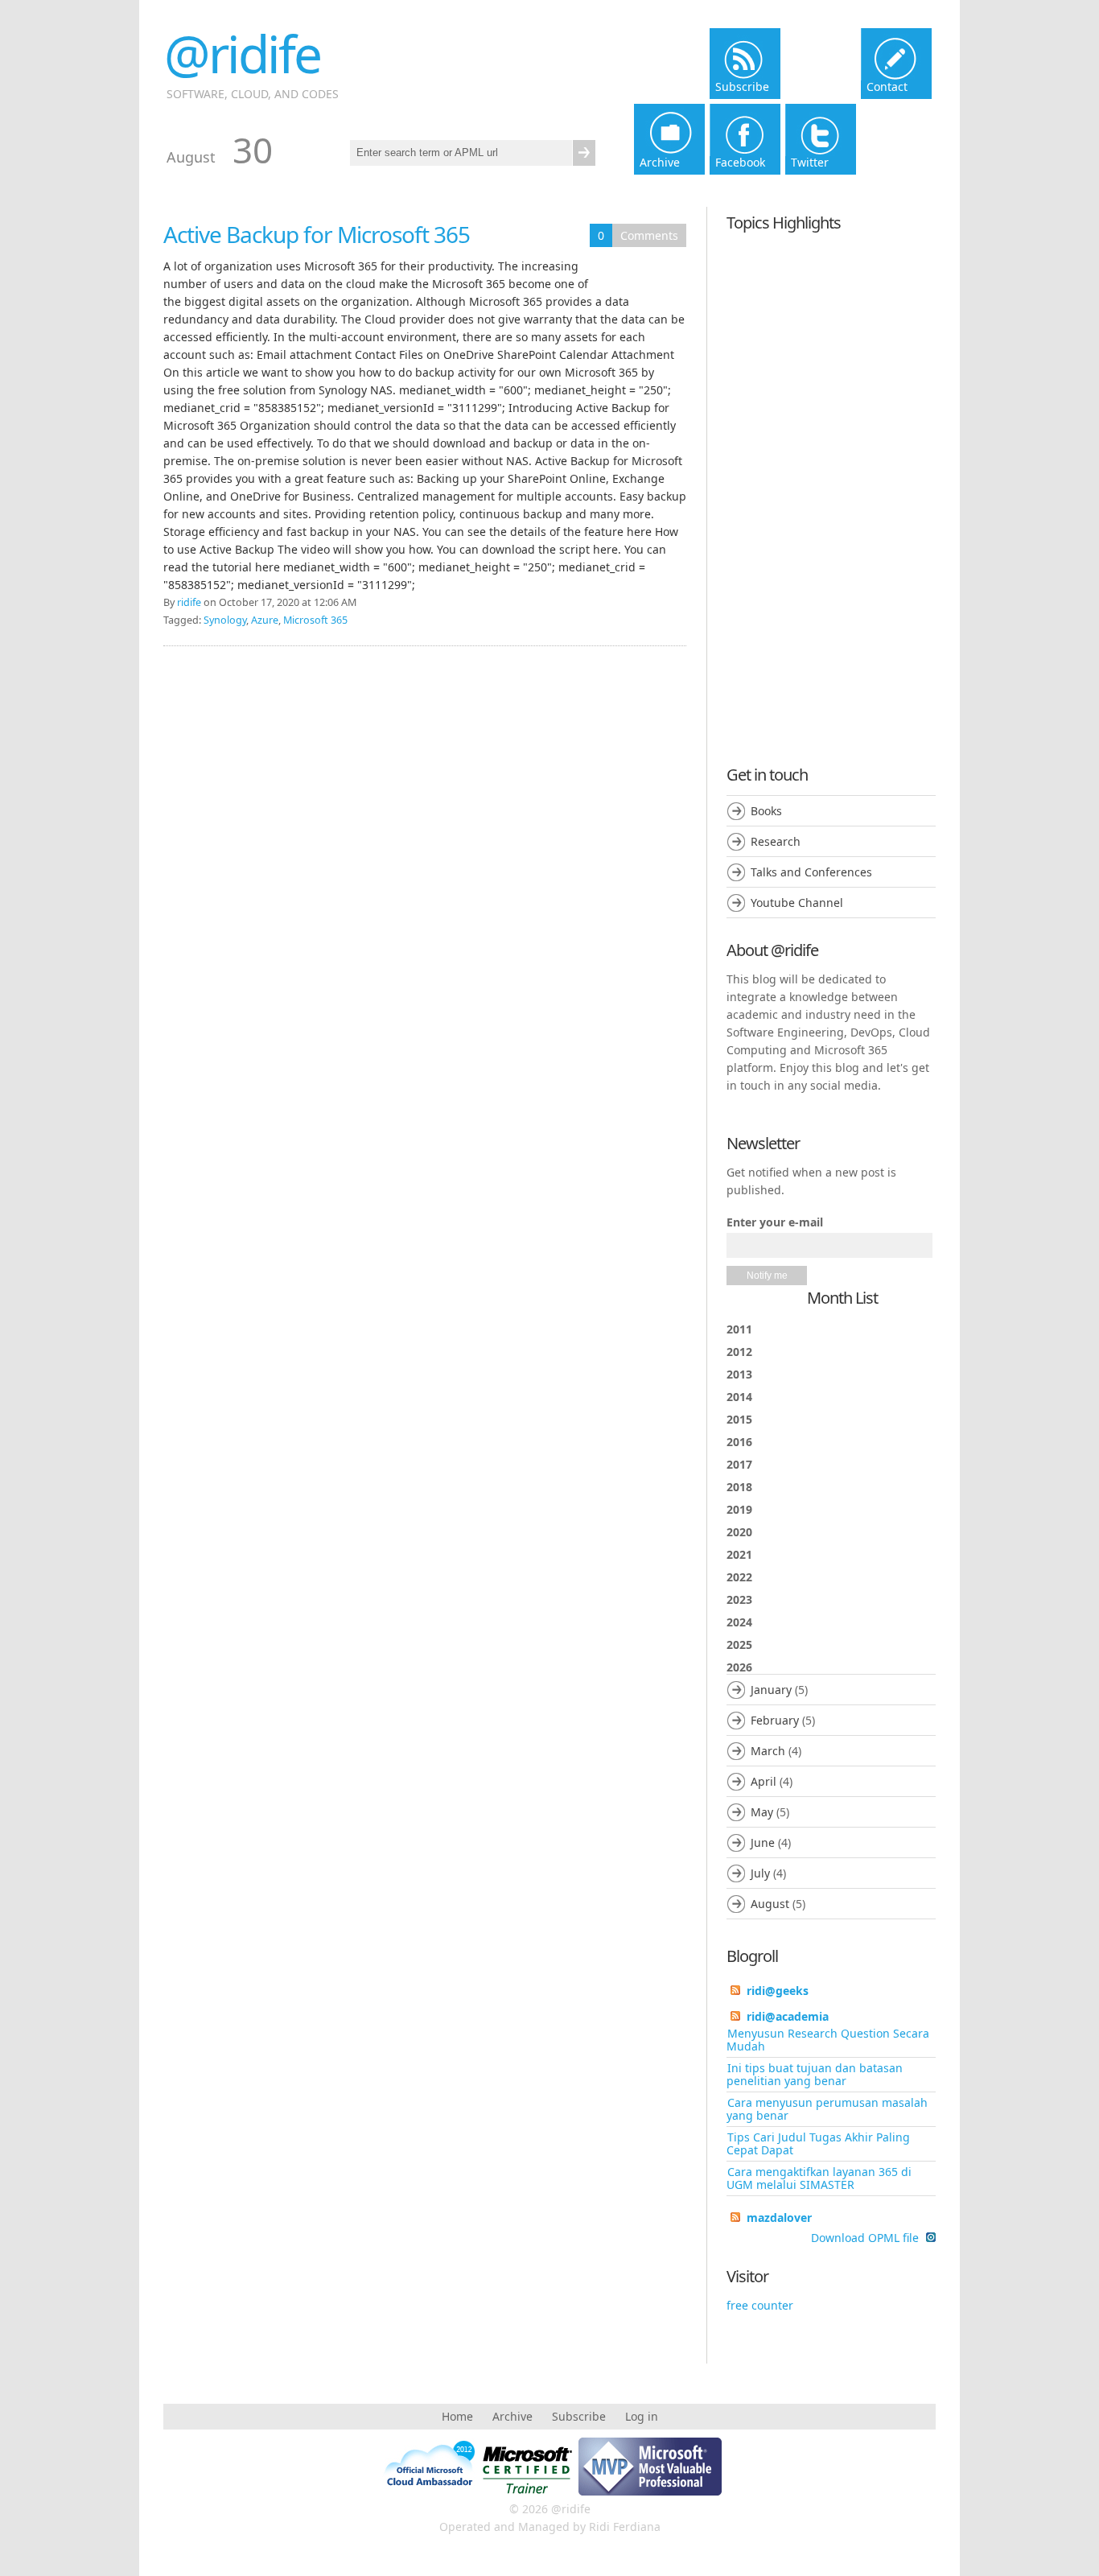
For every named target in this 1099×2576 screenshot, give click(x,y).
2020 (739, 1532)
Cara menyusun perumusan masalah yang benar (827, 2109)
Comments (649, 235)
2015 (739, 1419)
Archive (512, 2416)
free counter (760, 2305)
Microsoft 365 (315, 620)
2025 (739, 1645)
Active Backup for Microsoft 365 (317, 234)
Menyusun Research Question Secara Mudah (828, 2040)
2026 (771, 1785)
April (764, 1781)
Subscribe (579, 2416)
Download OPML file (866, 2238)
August (770, 1904)
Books (766, 811)
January (771, 1690)
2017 (739, 1464)
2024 (739, 1622)
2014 (739, 1397)
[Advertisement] (831, 484)
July (760, 1873)
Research (776, 841)
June (763, 1842)
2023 (739, 1599)
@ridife (242, 54)
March (768, 1751)
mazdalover (779, 2217)
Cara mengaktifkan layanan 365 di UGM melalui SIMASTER (819, 2178)
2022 (739, 1577)
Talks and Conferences (811, 872)
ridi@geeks (778, 1991)
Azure (265, 620)
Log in (642, 2416)
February (775, 1720)
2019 (739, 1509)
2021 (739, 1554)
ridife (189, 602)
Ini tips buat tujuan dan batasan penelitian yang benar (815, 2074)
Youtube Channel (797, 903)
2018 (739, 1487)
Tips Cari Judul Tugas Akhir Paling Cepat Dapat (818, 2143)
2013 (739, 1374)
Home (457, 2416)
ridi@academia (788, 2016)
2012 (739, 1352)
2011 (739, 1329)
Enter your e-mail (775, 1222)
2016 (739, 1442)
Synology (225, 620)
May (762, 1812)
